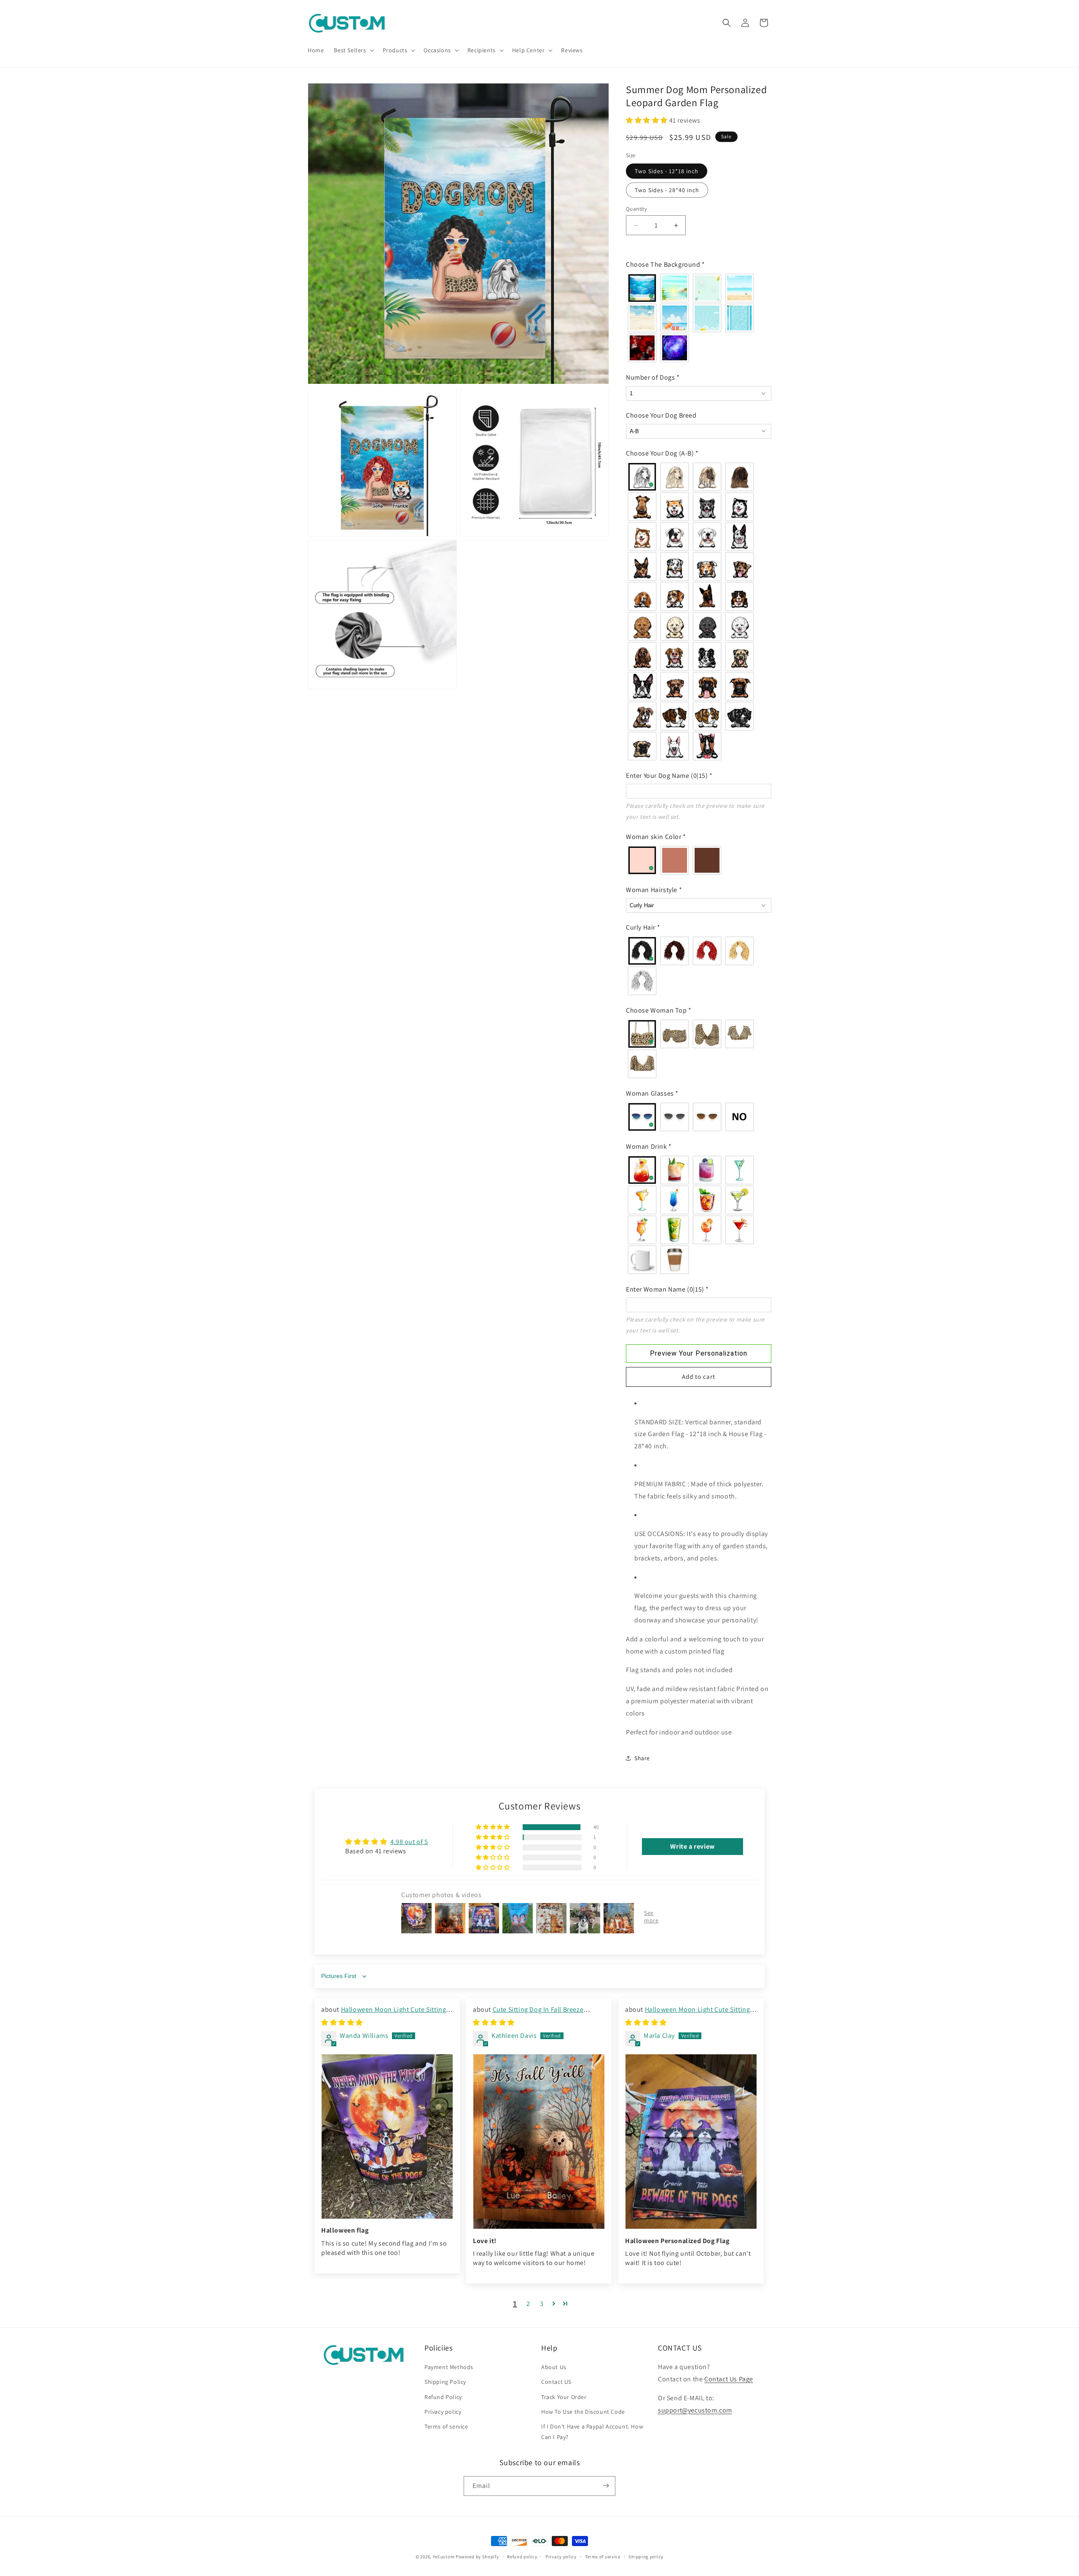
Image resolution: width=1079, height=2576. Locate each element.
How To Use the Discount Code (583, 2412)
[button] (353, 50)
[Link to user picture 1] (387, 2136)
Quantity (636, 209)
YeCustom (444, 2557)
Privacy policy (443, 2412)
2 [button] (528, 2304)
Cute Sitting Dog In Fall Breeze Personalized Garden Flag (528, 2014)
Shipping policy (646, 2557)
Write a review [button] (692, 1846)
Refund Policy (443, 2397)
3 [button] (542, 2304)
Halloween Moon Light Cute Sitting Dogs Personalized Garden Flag (384, 2014)
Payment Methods (449, 2367)
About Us (554, 2367)
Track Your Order (564, 2397)
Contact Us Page (729, 2379)
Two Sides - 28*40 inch (667, 190)
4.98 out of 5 (409, 1842)
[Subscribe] (606, 2486)
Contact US (556, 2382)
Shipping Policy (445, 2382)
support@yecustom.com (695, 2410)
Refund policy (522, 2557)
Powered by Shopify (477, 2557)
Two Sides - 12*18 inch (667, 171)
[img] (342, 2023)
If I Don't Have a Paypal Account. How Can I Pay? (592, 2432)
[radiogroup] (699, 318)
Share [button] (642, 1758)
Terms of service (446, 2426)
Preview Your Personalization (699, 1353)
